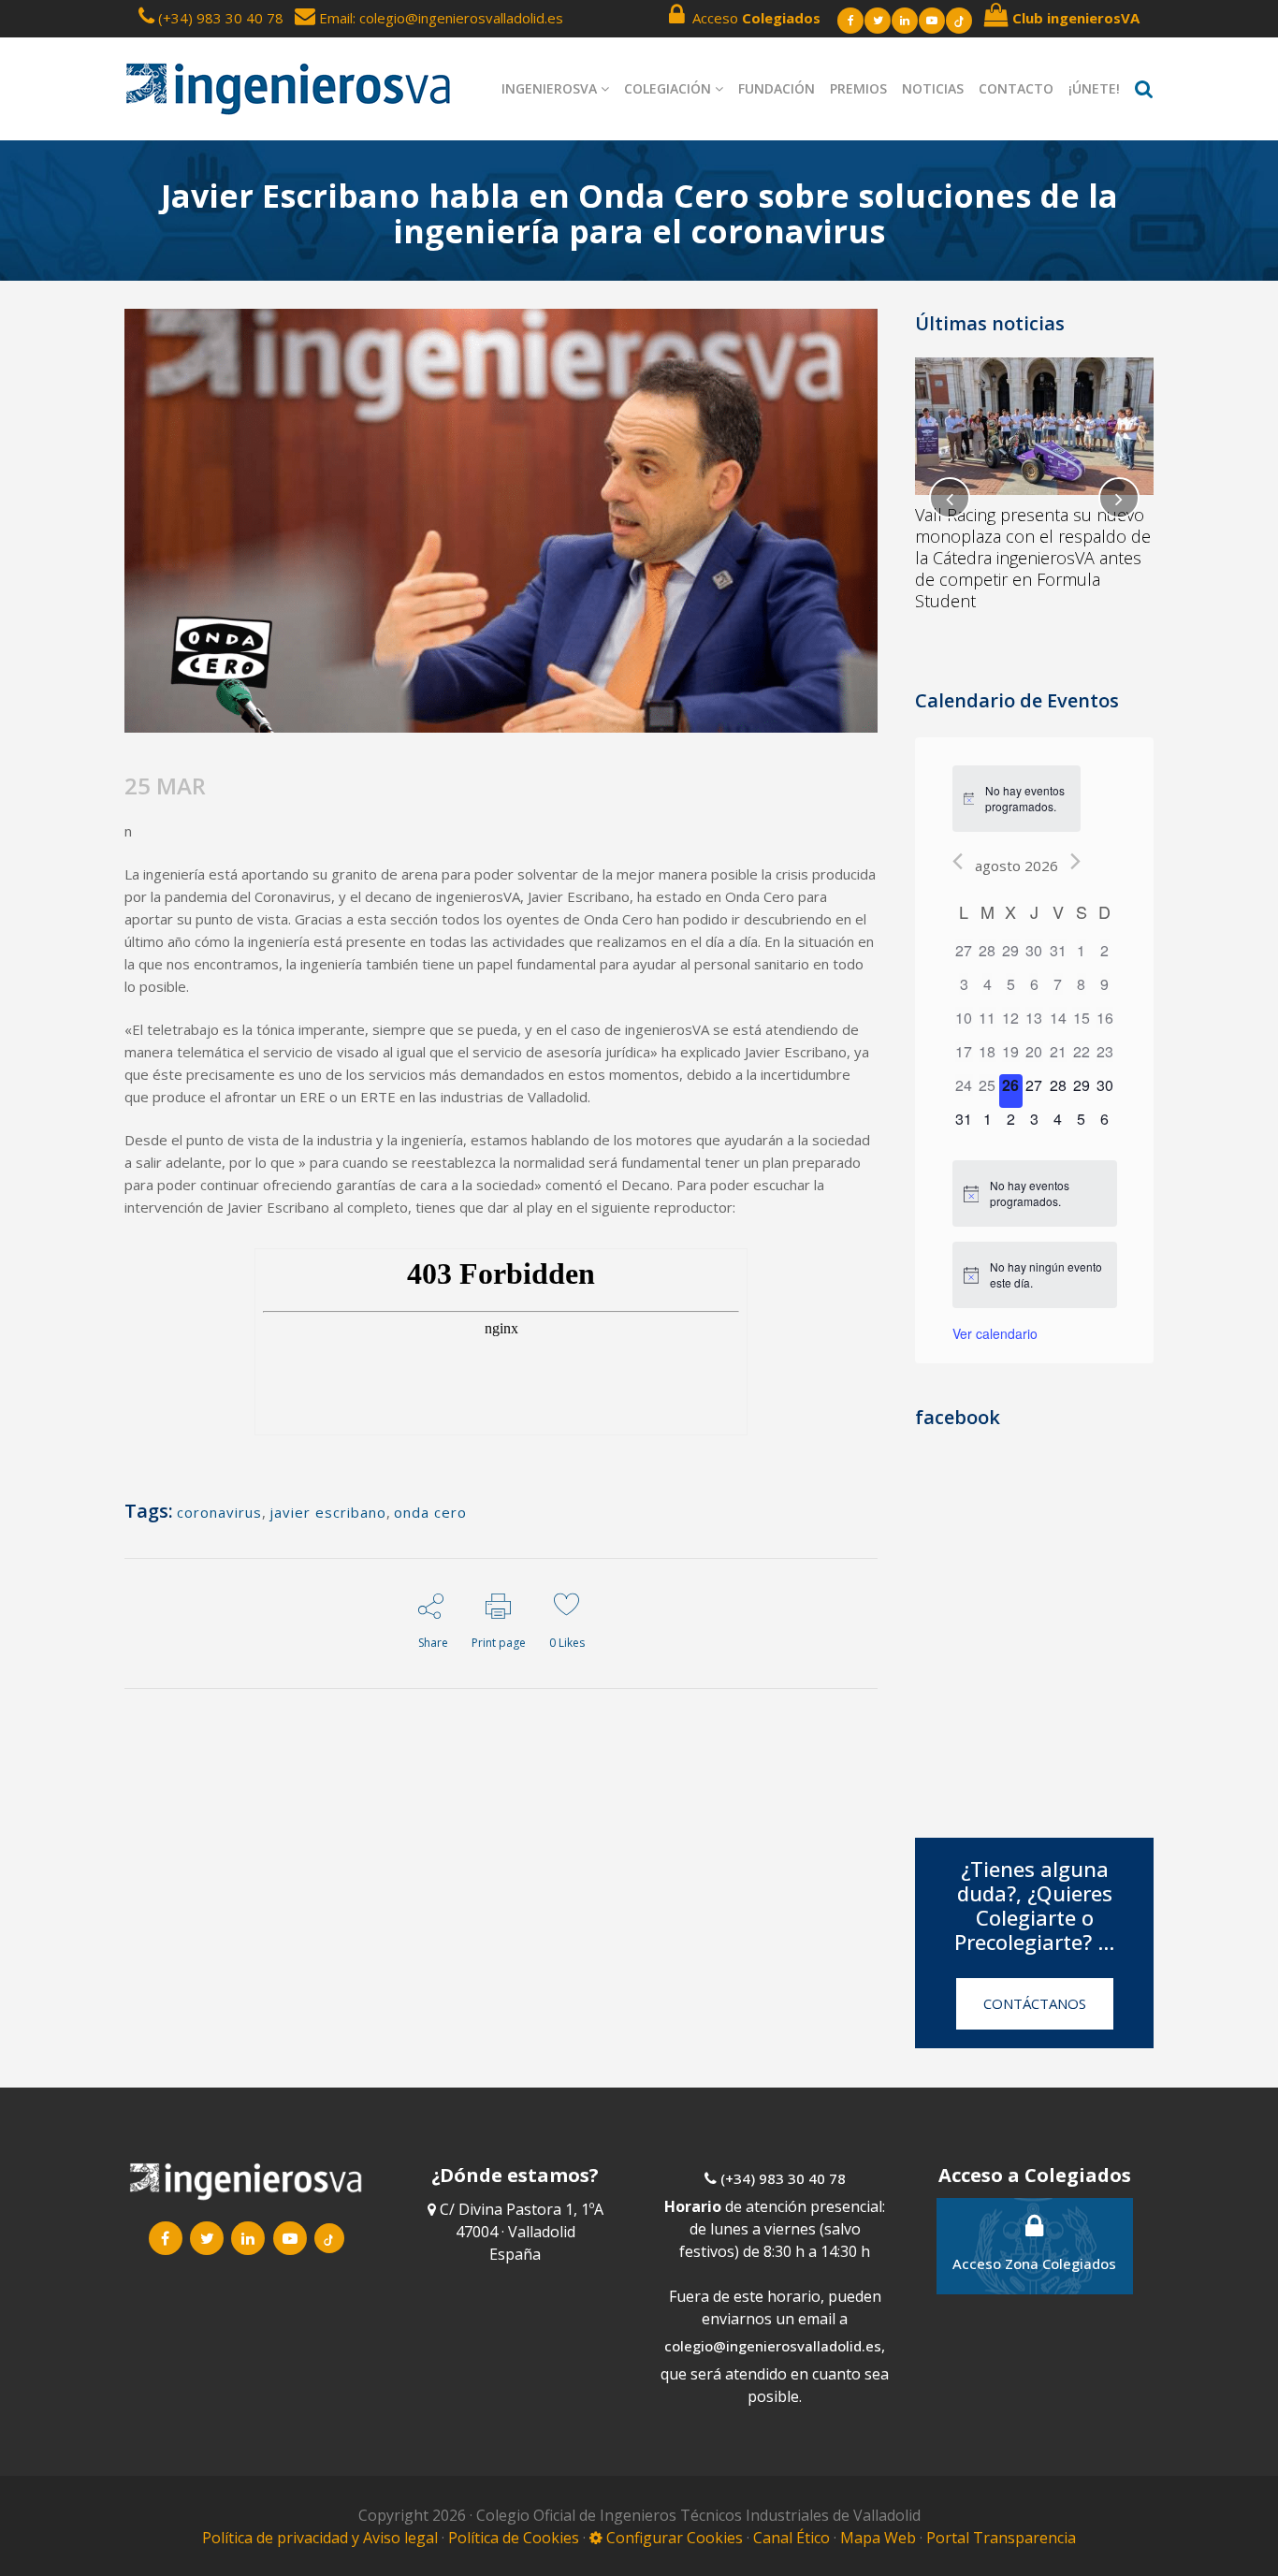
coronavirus (219, 1512)
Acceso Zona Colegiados (1034, 2263)
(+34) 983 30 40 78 (221, 18)
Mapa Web (878, 2538)
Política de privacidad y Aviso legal (322, 2538)
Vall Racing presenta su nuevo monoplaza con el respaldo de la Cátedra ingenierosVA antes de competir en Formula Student (1033, 558)
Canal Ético (791, 2538)
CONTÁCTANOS (1035, 2003)
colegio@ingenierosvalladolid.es (773, 2346)
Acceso (753, 18)
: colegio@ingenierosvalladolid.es (458, 18)
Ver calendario (995, 1333)
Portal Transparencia (1001, 2538)
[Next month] (1075, 861)
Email (334, 18)
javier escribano (328, 1512)
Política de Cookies (516, 2538)
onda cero (430, 1512)
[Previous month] (958, 861)
